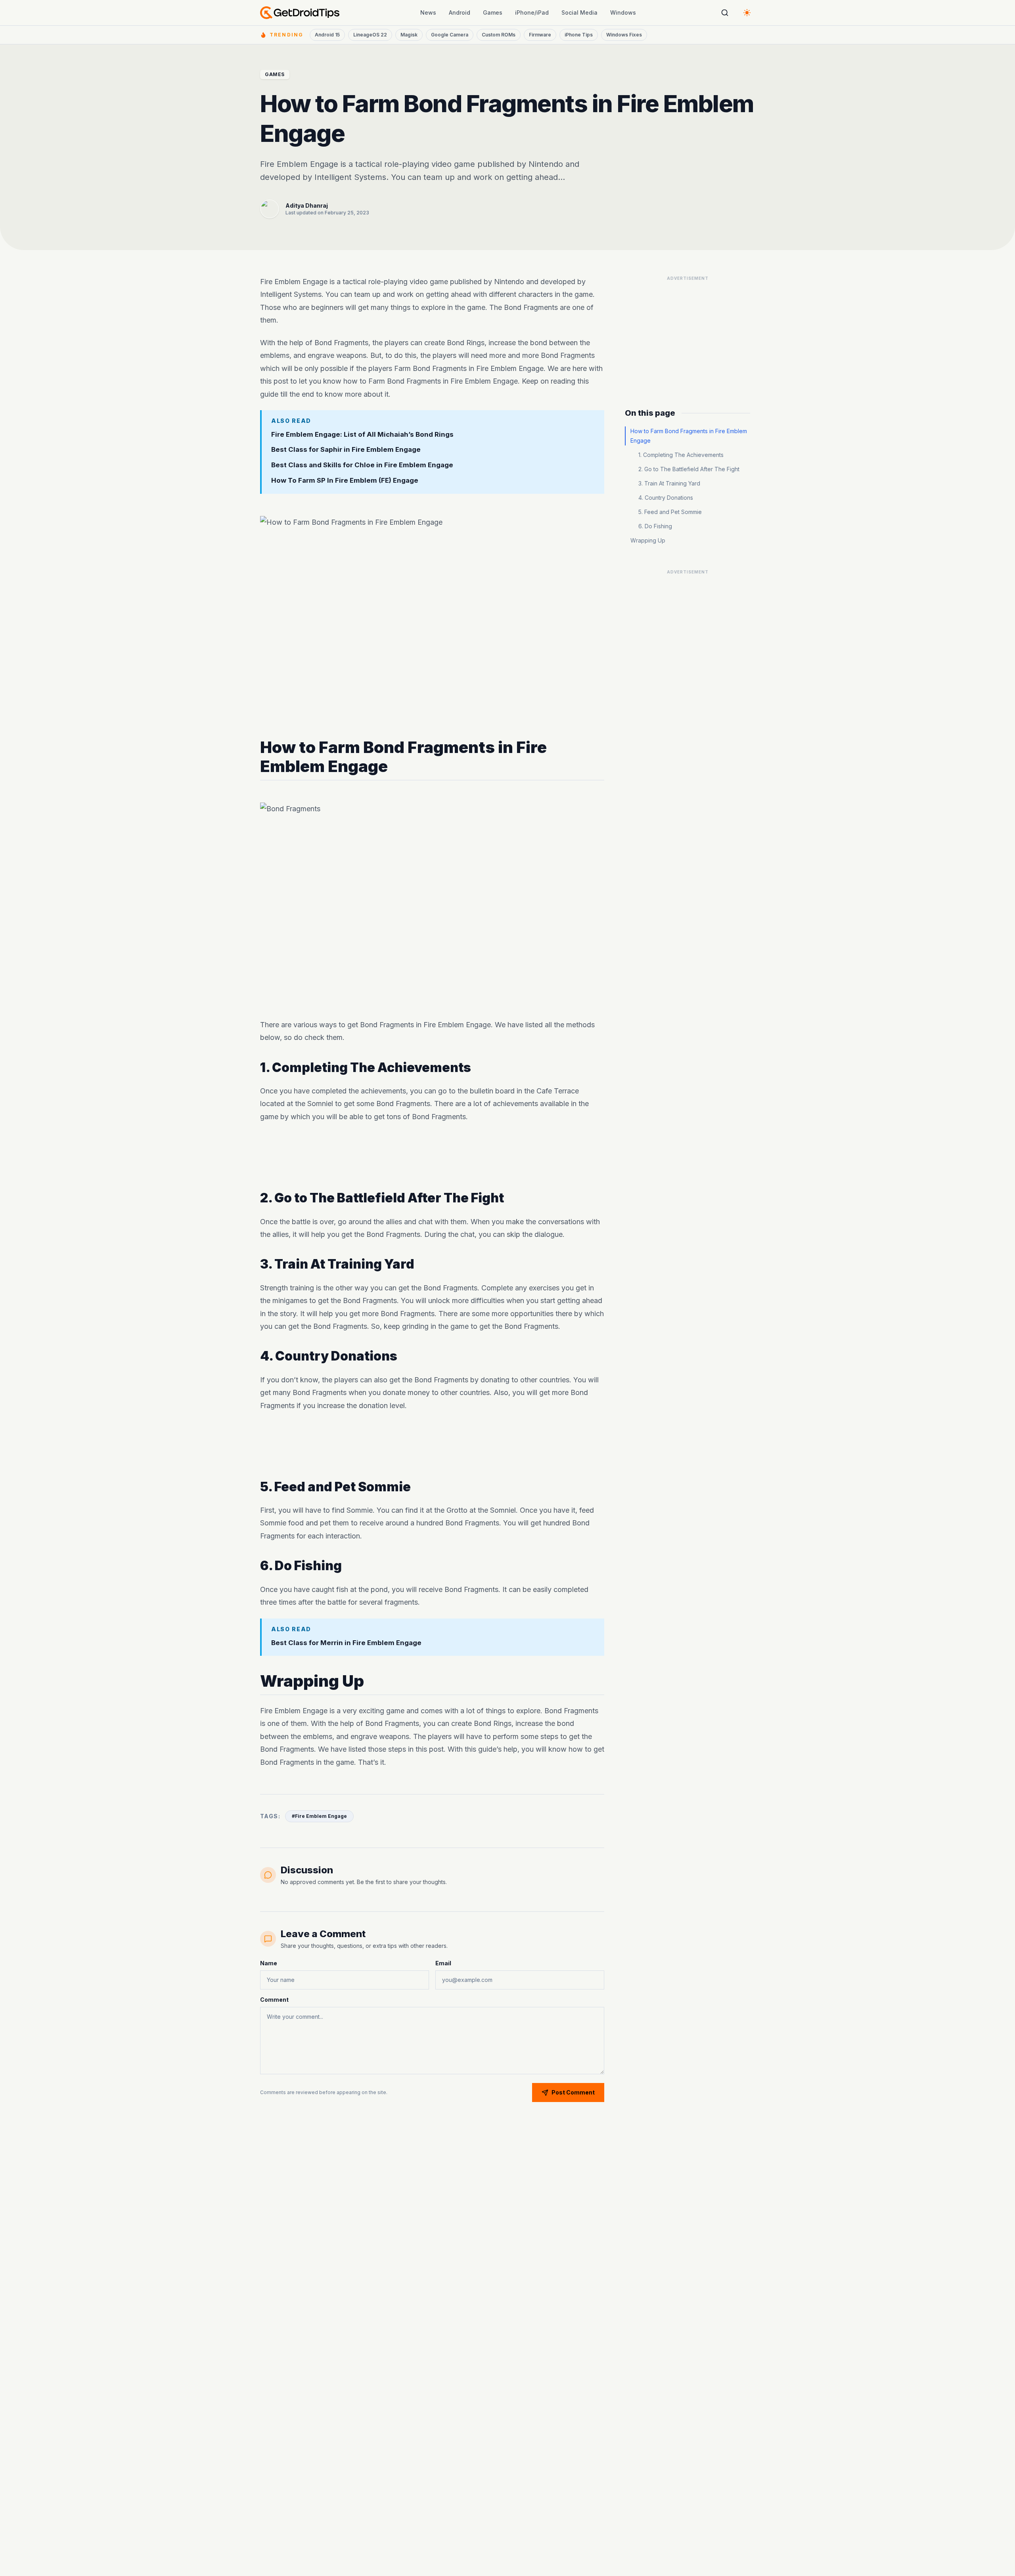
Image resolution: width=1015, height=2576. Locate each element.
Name (269, 1963)
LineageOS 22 (370, 35)
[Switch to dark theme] (747, 13)
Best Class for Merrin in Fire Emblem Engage (346, 1642)
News (428, 12)
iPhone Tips (579, 35)
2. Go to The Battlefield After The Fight (689, 469)
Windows (623, 12)
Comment (274, 2000)
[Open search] (725, 13)
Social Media (579, 12)
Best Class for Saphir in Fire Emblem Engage (346, 449)
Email (443, 1963)
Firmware (540, 35)
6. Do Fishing (655, 526)
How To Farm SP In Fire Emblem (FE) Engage (345, 480)
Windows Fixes (624, 35)
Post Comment (573, 2092)
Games (493, 12)
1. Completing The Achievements (681, 455)
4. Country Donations (666, 498)
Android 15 (327, 35)
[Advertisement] (432, 1157)
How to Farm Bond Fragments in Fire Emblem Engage (689, 436)
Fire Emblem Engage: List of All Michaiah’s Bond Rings (362, 434)
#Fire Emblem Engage (319, 1816)
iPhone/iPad (532, 12)
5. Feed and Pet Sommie (670, 512)
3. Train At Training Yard (669, 483)
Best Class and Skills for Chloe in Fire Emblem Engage (362, 465)
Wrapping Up (648, 540)
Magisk (409, 35)
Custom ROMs (499, 35)
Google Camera (450, 35)
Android (460, 12)
